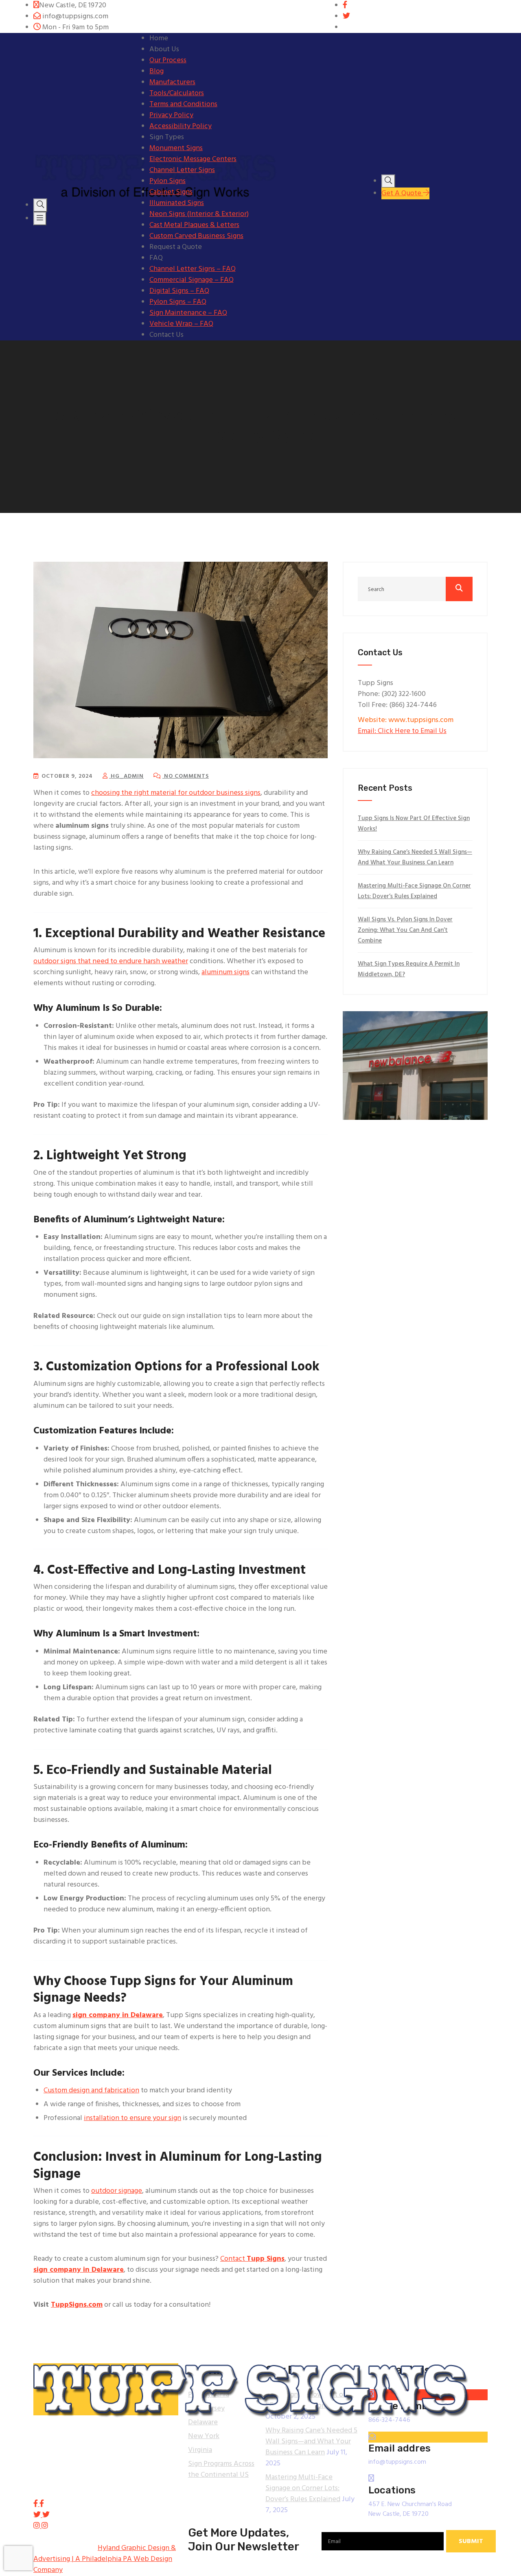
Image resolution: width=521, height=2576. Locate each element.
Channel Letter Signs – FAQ (193, 269)
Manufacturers (172, 82)
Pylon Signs (167, 181)
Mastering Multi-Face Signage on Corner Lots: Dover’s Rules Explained (414, 891)
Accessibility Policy (181, 126)
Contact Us (166, 335)
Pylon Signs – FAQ (178, 302)
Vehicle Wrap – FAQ (181, 324)
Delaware (203, 2422)
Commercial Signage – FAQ (192, 280)
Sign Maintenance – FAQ (188, 313)
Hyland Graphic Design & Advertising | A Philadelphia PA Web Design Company (105, 2559)
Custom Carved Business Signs (196, 236)
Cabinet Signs (171, 192)
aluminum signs (225, 972)
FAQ (156, 258)
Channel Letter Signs (182, 170)
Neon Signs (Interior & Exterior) (199, 214)
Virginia (200, 2450)
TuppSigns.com (77, 2305)
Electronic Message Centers (193, 159)
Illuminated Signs (177, 203)
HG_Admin (126, 776)
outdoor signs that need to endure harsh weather (111, 961)
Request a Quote (176, 247)
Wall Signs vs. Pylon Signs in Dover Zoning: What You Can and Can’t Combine (405, 930)
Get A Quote (402, 193)
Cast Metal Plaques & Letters (194, 225)
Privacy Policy (171, 115)
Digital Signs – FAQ (179, 291)
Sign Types (167, 137)
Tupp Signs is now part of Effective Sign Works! (414, 824)
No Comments (186, 776)
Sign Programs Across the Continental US (221, 2469)
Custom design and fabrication (91, 2091)
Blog (157, 71)
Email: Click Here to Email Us (402, 731)
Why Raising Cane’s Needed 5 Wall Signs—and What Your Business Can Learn (415, 857)
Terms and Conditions (183, 104)
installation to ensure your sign (132, 2118)
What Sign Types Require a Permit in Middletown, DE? (409, 969)
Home (159, 38)
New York (204, 2436)
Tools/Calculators (177, 93)
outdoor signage (117, 2191)
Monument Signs (176, 148)
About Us (164, 49)
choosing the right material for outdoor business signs (176, 793)
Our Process (168, 60)
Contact (252, 2259)
